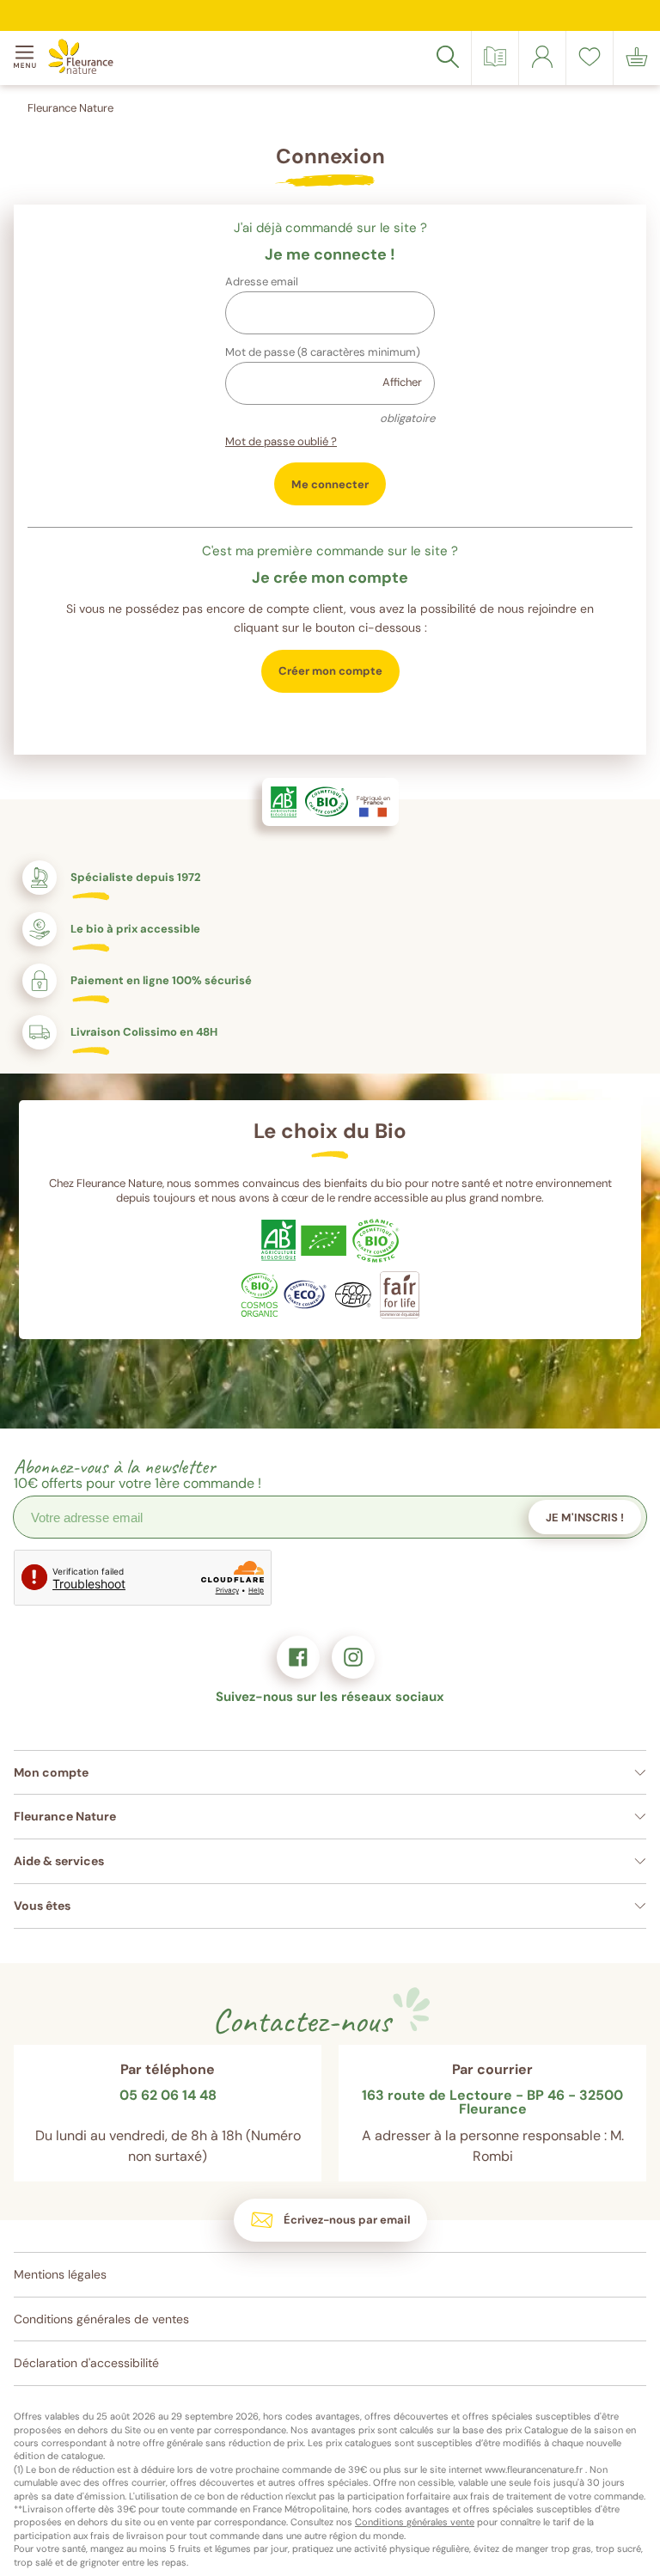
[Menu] (27, 58)
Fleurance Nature (70, 108)
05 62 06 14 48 (168, 2096)
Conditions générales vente (415, 2522)
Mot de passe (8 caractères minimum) (323, 352)
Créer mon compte (330, 671)
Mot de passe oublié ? (281, 441)
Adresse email (262, 281)
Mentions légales (60, 2274)
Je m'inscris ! (585, 1517)
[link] (542, 57)
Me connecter (330, 484)
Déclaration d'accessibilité (86, 2363)
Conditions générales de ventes (101, 2319)
